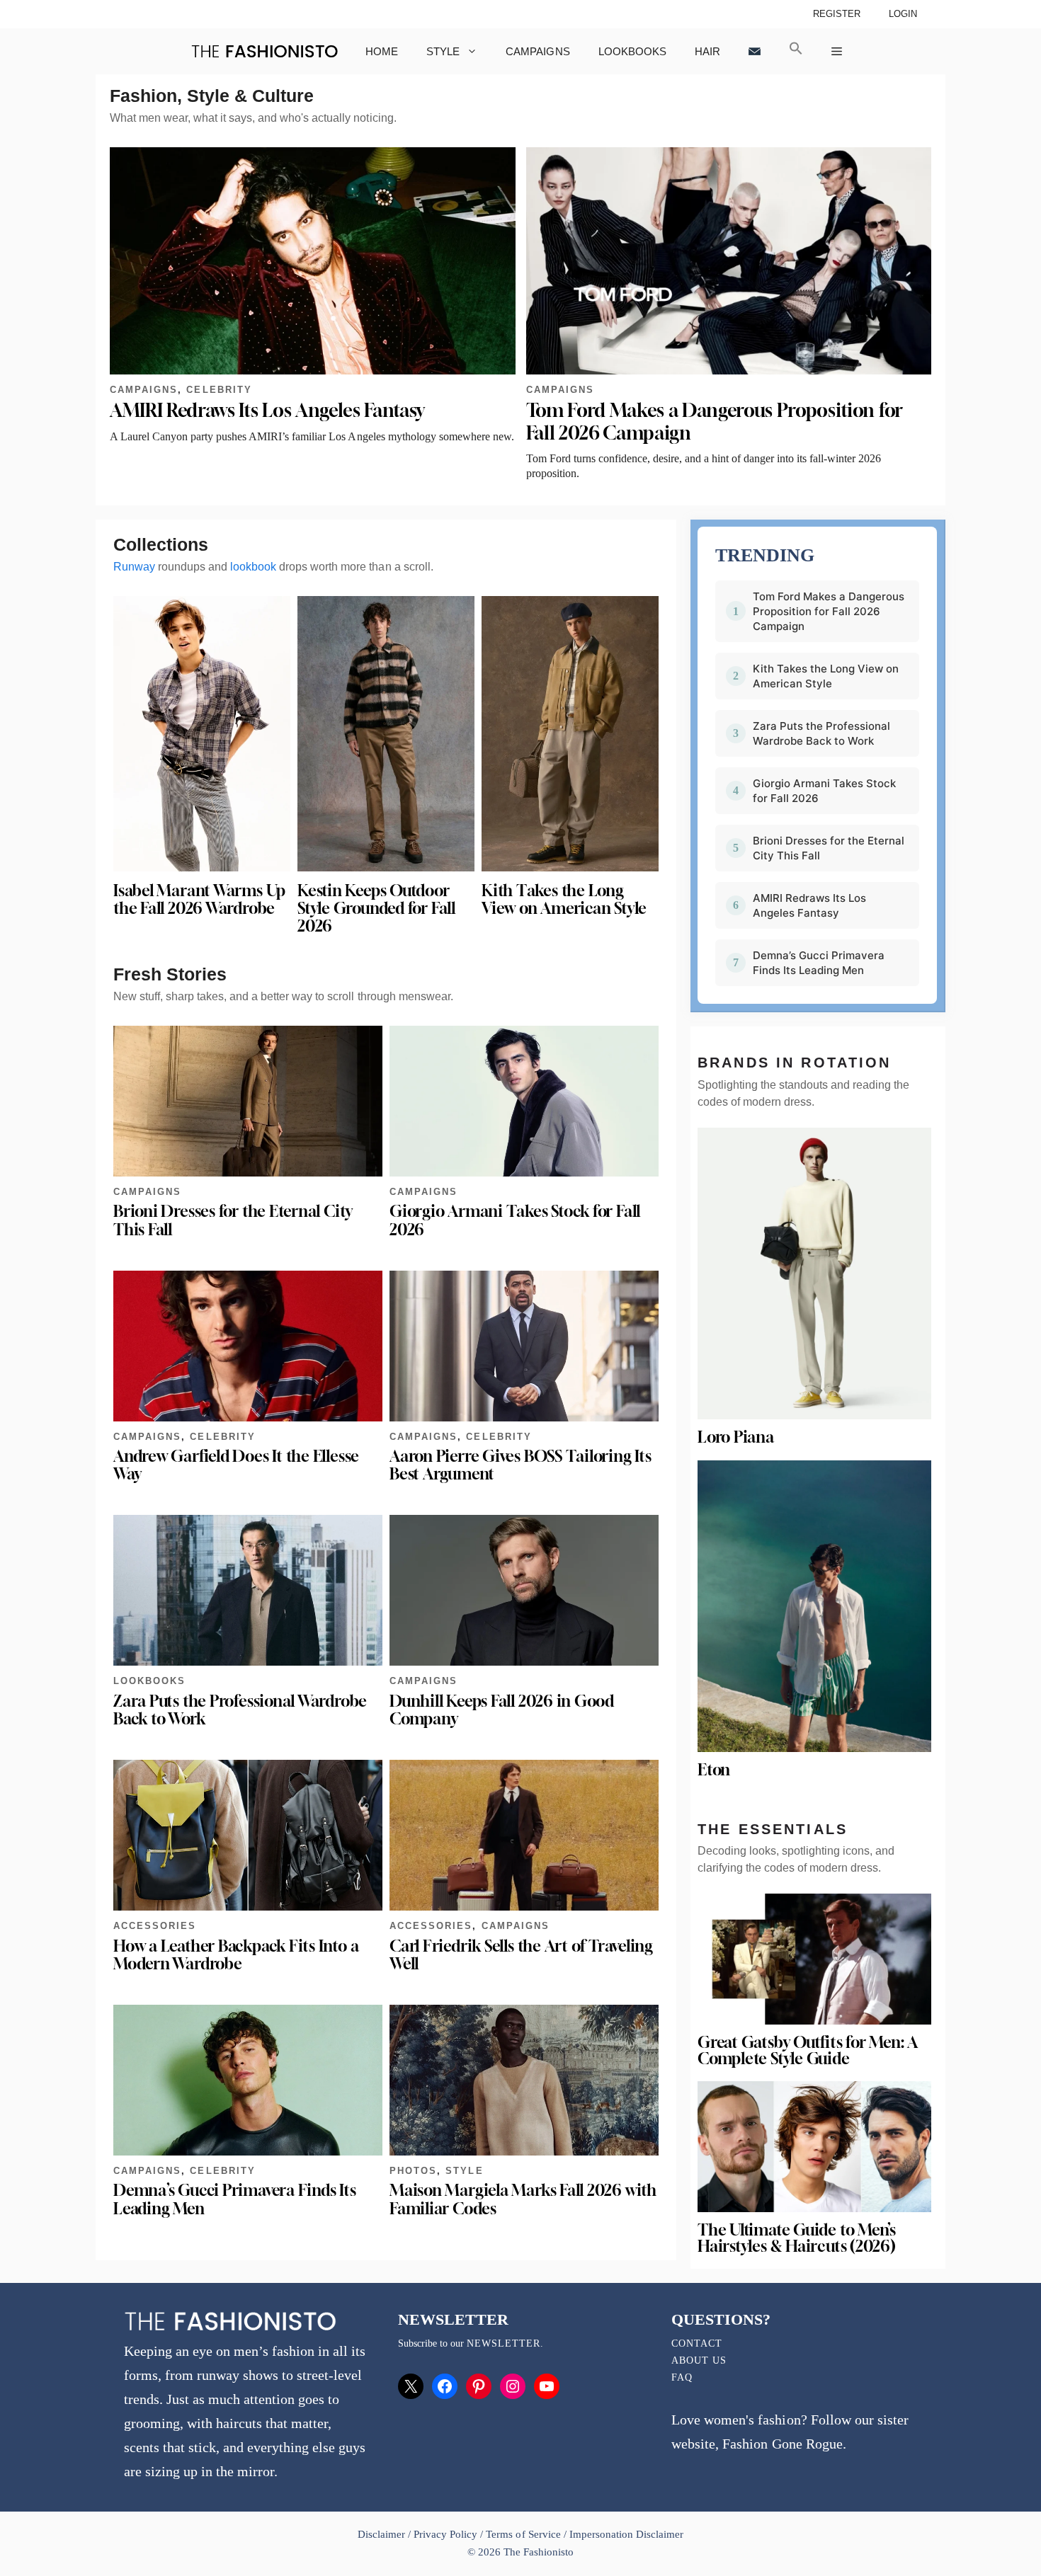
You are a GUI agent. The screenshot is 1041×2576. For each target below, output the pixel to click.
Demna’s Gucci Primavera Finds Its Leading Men (235, 2199)
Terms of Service (523, 2534)
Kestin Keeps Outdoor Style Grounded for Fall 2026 (376, 908)
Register (837, 14)
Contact (697, 2343)
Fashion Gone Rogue (782, 2444)
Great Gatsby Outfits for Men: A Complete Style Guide (807, 2050)
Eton (714, 1770)
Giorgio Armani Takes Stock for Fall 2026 (515, 1220)
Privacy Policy (445, 2534)
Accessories (155, 1926)
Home (382, 51)
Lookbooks (632, 51)
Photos (413, 2171)
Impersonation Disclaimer (626, 2534)
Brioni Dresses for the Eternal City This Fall (233, 1220)
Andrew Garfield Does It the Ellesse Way (236, 1465)
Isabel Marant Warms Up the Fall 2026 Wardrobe (199, 899)
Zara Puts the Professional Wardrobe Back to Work (240, 1710)
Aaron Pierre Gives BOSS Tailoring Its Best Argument (520, 1465)
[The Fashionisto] (264, 51)
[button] (796, 51)
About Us (699, 2360)
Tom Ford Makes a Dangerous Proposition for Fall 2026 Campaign (829, 611)
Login (903, 14)
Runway (134, 567)
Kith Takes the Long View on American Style (564, 899)
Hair (707, 51)
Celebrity (219, 390)
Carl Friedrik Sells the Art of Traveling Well (521, 1955)
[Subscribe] (755, 51)
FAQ (682, 2377)
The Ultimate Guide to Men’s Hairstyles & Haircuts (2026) (797, 2238)
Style (443, 51)
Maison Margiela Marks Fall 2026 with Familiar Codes (523, 2199)
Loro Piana (736, 1437)
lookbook (253, 567)
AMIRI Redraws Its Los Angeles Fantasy (267, 410)
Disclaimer (383, 2534)
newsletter (504, 2343)
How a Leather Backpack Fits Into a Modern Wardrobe (236, 1955)
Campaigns (537, 51)
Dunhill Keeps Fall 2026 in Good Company (502, 1710)
